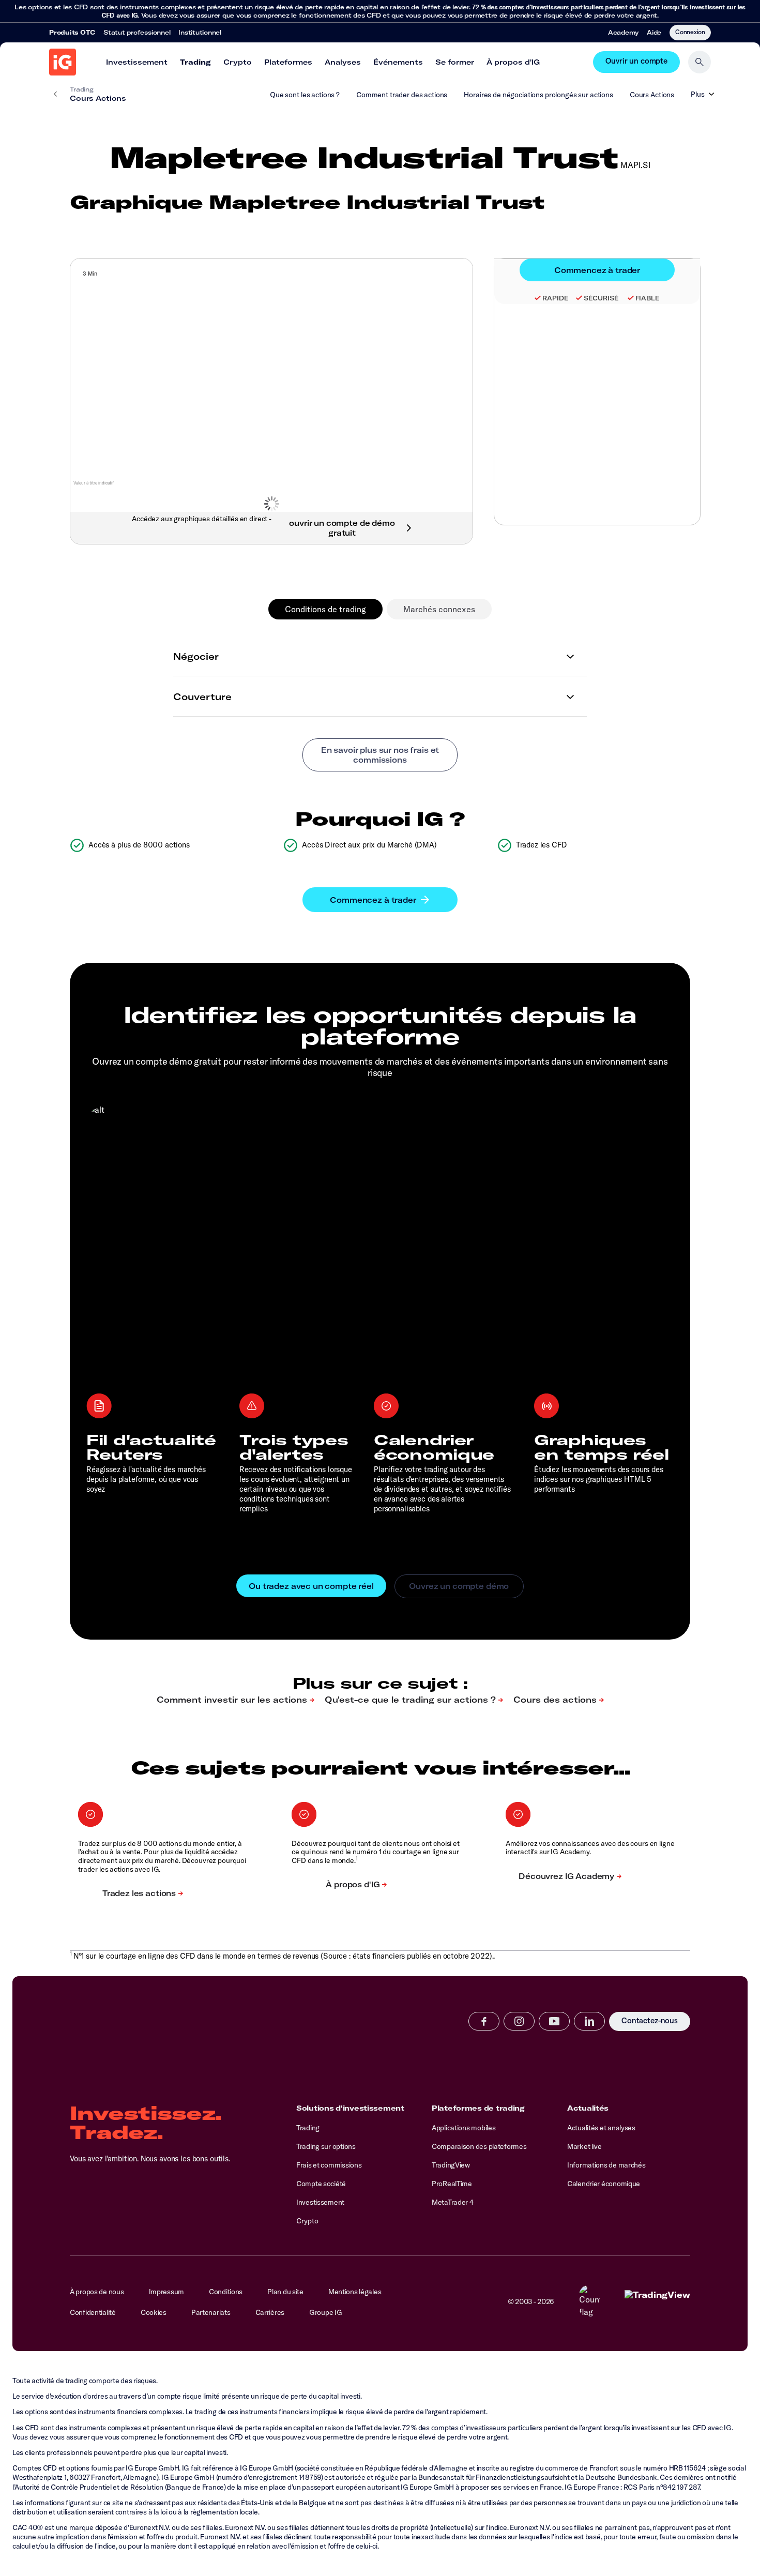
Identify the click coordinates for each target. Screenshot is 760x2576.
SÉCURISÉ (601, 298)
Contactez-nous (650, 2022)
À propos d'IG (513, 62)
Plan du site (285, 2292)
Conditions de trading (325, 609)
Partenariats (211, 2312)
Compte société (321, 2184)
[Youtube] (554, 2021)
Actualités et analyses (601, 2128)
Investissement (137, 62)
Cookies (154, 2312)
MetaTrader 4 (453, 2202)
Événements (398, 62)
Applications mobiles (463, 2128)
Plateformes (288, 62)
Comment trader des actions (402, 95)
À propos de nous (97, 2292)
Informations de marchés (606, 2165)
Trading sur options (326, 2146)
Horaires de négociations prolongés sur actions (538, 95)
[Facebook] (484, 2021)
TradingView (451, 2165)
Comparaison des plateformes (479, 2146)
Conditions (226, 2292)
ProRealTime (452, 2184)
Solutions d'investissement (350, 2108)
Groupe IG (325, 2312)
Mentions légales (355, 2292)
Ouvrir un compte (636, 62)
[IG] (63, 62)
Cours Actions (652, 95)
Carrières (270, 2312)
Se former (455, 62)
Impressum (166, 2292)
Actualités (588, 2108)
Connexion (690, 32)
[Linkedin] (589, 2021)
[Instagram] (519, 2021)
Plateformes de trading (478, 2108)
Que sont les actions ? (305, 95)
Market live (584, 2146)
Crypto (238, 62)
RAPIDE (555, 298)
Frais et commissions (329, 2165)
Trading (195, 62)
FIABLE (648, 298)
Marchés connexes (439, 609)
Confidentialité (93, 2312)
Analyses (343, 62)
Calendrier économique (604, 2184)
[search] (700, 62)
